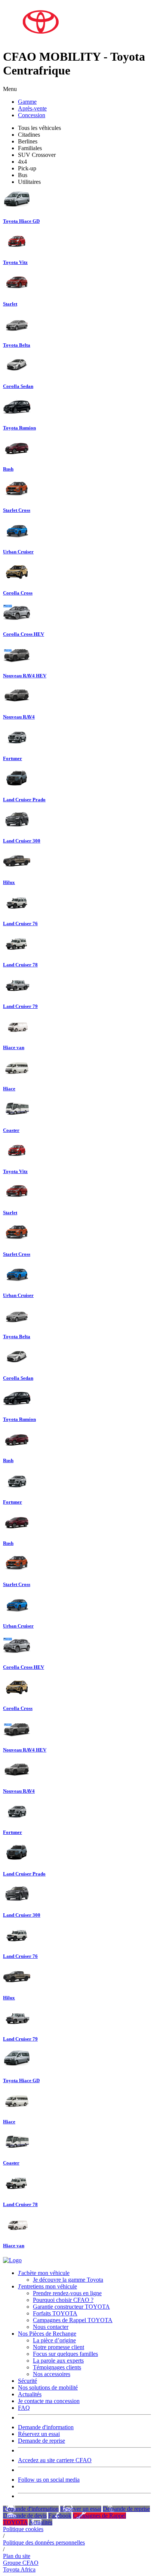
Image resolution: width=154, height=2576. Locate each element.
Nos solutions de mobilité (48, 2387)
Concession (32, 115)
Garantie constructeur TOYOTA (71, 2307)
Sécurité (27, 2381)
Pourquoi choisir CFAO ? (63, 2300)
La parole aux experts (58, 2361)
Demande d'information (46, 2427)
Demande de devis (25, 2516)
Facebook (60, 2516)
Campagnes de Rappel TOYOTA (73, 2320)
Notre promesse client (58, 2347)
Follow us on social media (49, 2480)
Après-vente (32, 108)
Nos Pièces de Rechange (47, 2334)
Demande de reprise (41, 2441)
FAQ (24, 2408)
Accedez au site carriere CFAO (55, 2460)
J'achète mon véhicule (44, 2273)
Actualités (30, 2394)
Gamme (27, 102)
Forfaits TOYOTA (55, 2313)
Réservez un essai (39, 2434)
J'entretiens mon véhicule (47, 2286)
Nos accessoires (52, 2374)
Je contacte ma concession (49, 2401)
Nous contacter (51, 2327)
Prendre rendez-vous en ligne (67, 2293)
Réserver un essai (81, 2509)
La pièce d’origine (54, 2340)
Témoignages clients (57, 2367)
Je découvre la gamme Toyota (68, 2280)
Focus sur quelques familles (65, 2354)
